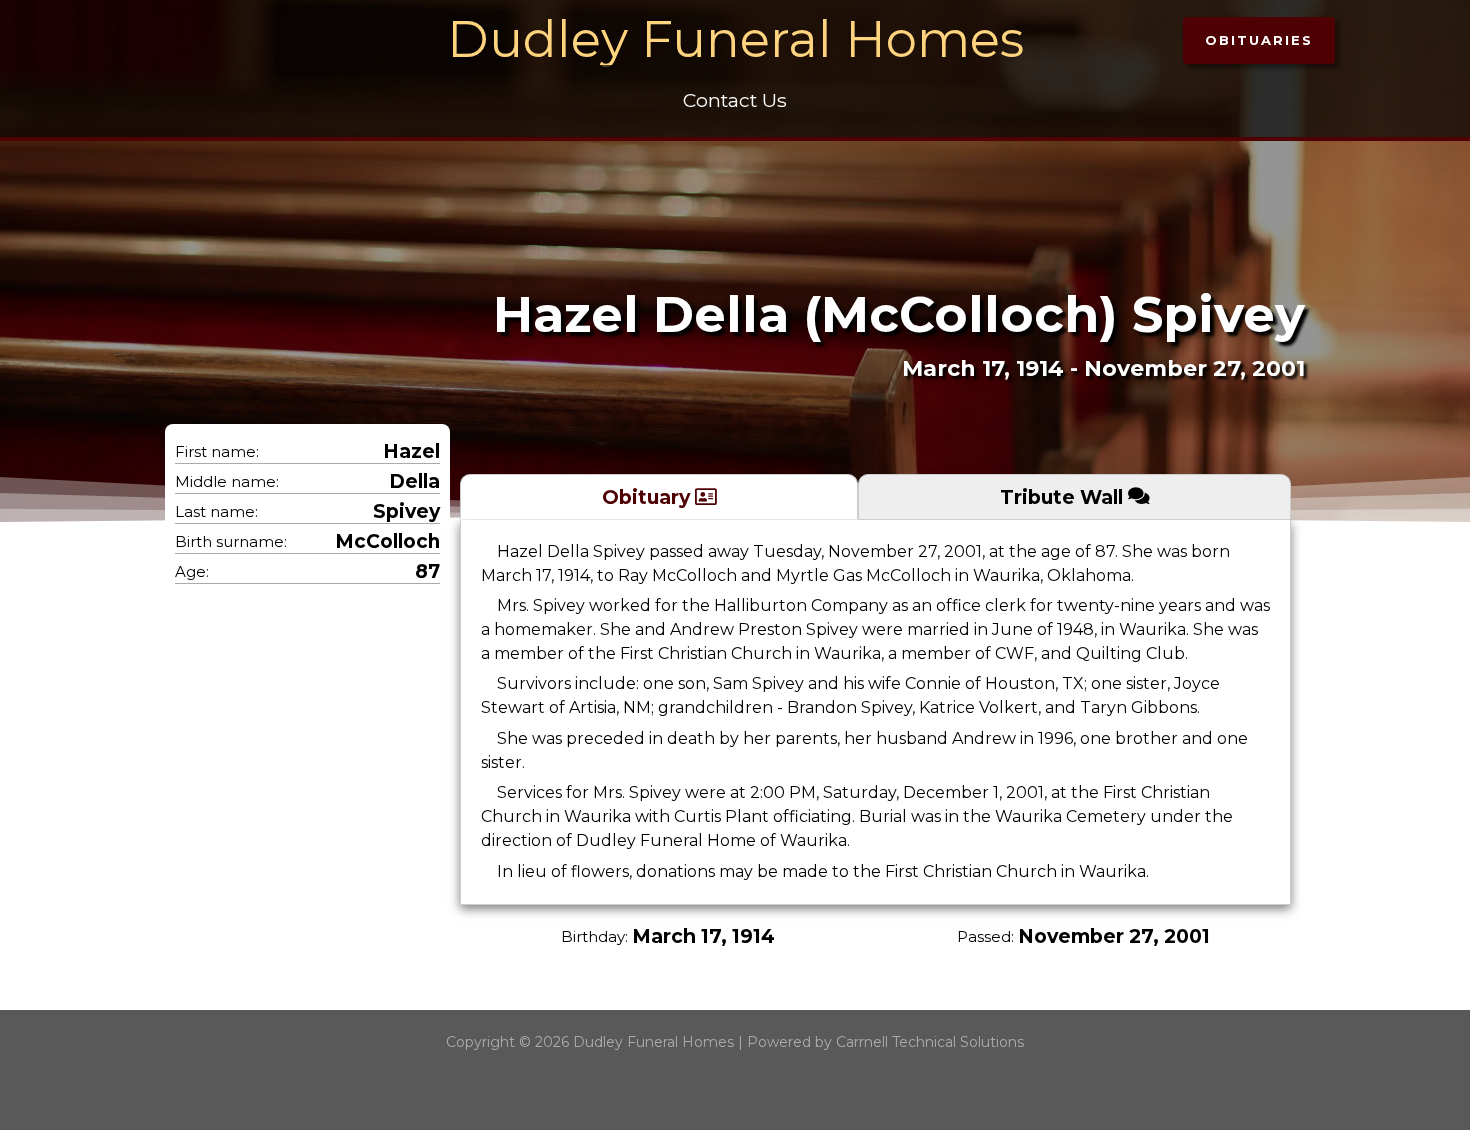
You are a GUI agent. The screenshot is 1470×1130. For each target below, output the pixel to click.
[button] (1259, 40)
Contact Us (735, 100)
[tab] (659, 496)
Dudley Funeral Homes (735, 39)
